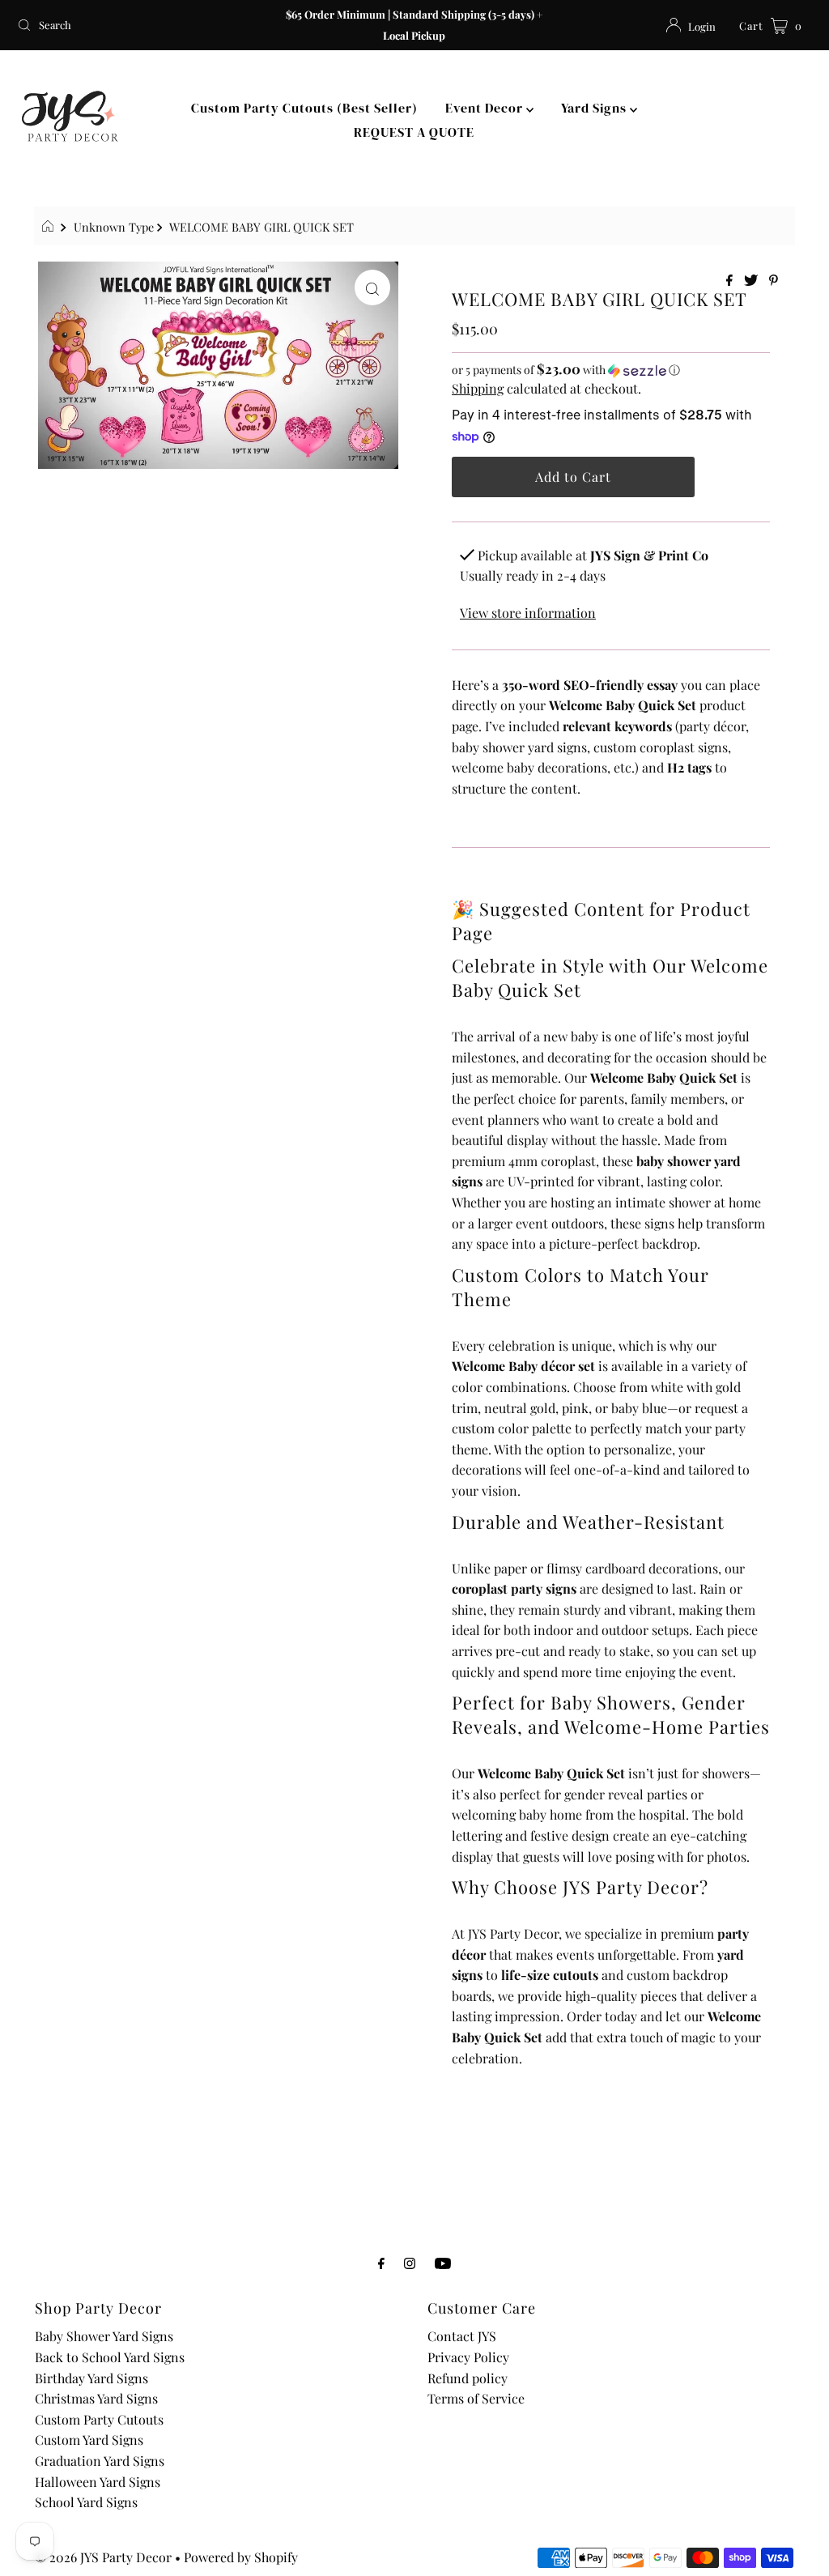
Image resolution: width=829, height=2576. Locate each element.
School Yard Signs (86, 2502)
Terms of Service (476, 2398)
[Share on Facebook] (731, 281)
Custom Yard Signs (89, 2440)
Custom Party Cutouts (99, 2419)
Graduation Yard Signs (100, 2461)
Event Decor (486, 108)
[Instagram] (410, 2263)
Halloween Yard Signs (98, 2482)
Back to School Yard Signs (110, 2357)
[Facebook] (381, 2263)
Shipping (478, 388)
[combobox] (141, 25)
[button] (611, 370)
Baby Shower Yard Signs (104, 2336)
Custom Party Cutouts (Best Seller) (304, 108)
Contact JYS (462, 2336)
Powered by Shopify (241, 2557)
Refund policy (468, 2378)
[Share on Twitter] (752, 281)
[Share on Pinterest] (774, 281)
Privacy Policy (468, 2357)
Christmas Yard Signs (96, 2398)
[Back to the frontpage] (50, 227)
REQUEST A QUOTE (414, 132)
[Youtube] (443, 2263)
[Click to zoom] (372, 287)
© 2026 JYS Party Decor (103, 2557)
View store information (528, 613)
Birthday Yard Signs (91, 2378)
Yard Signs (595, 108)
